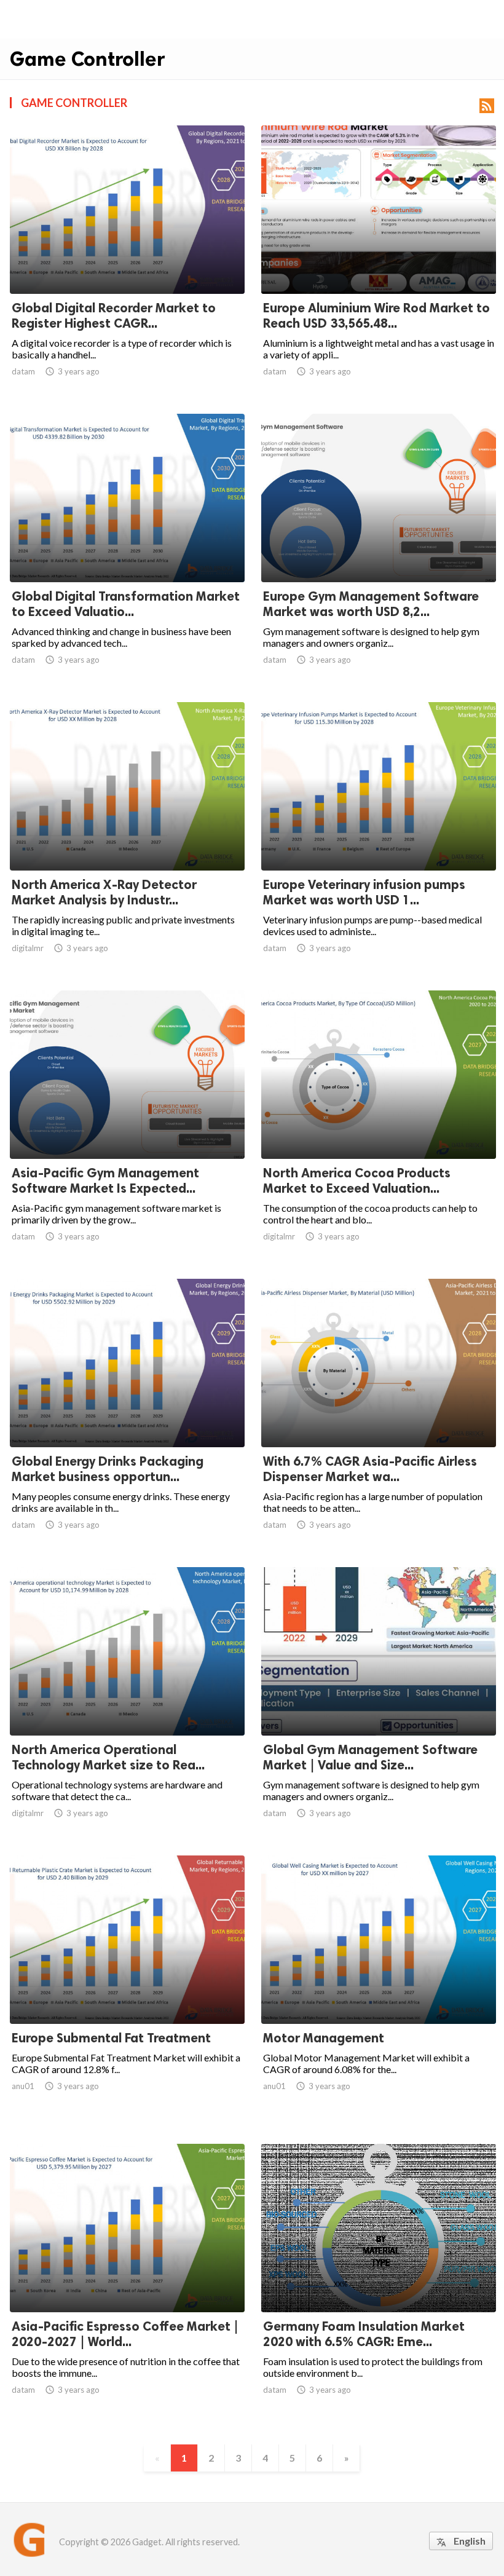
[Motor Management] (379, 1992)
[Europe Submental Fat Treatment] (127, 1992)
